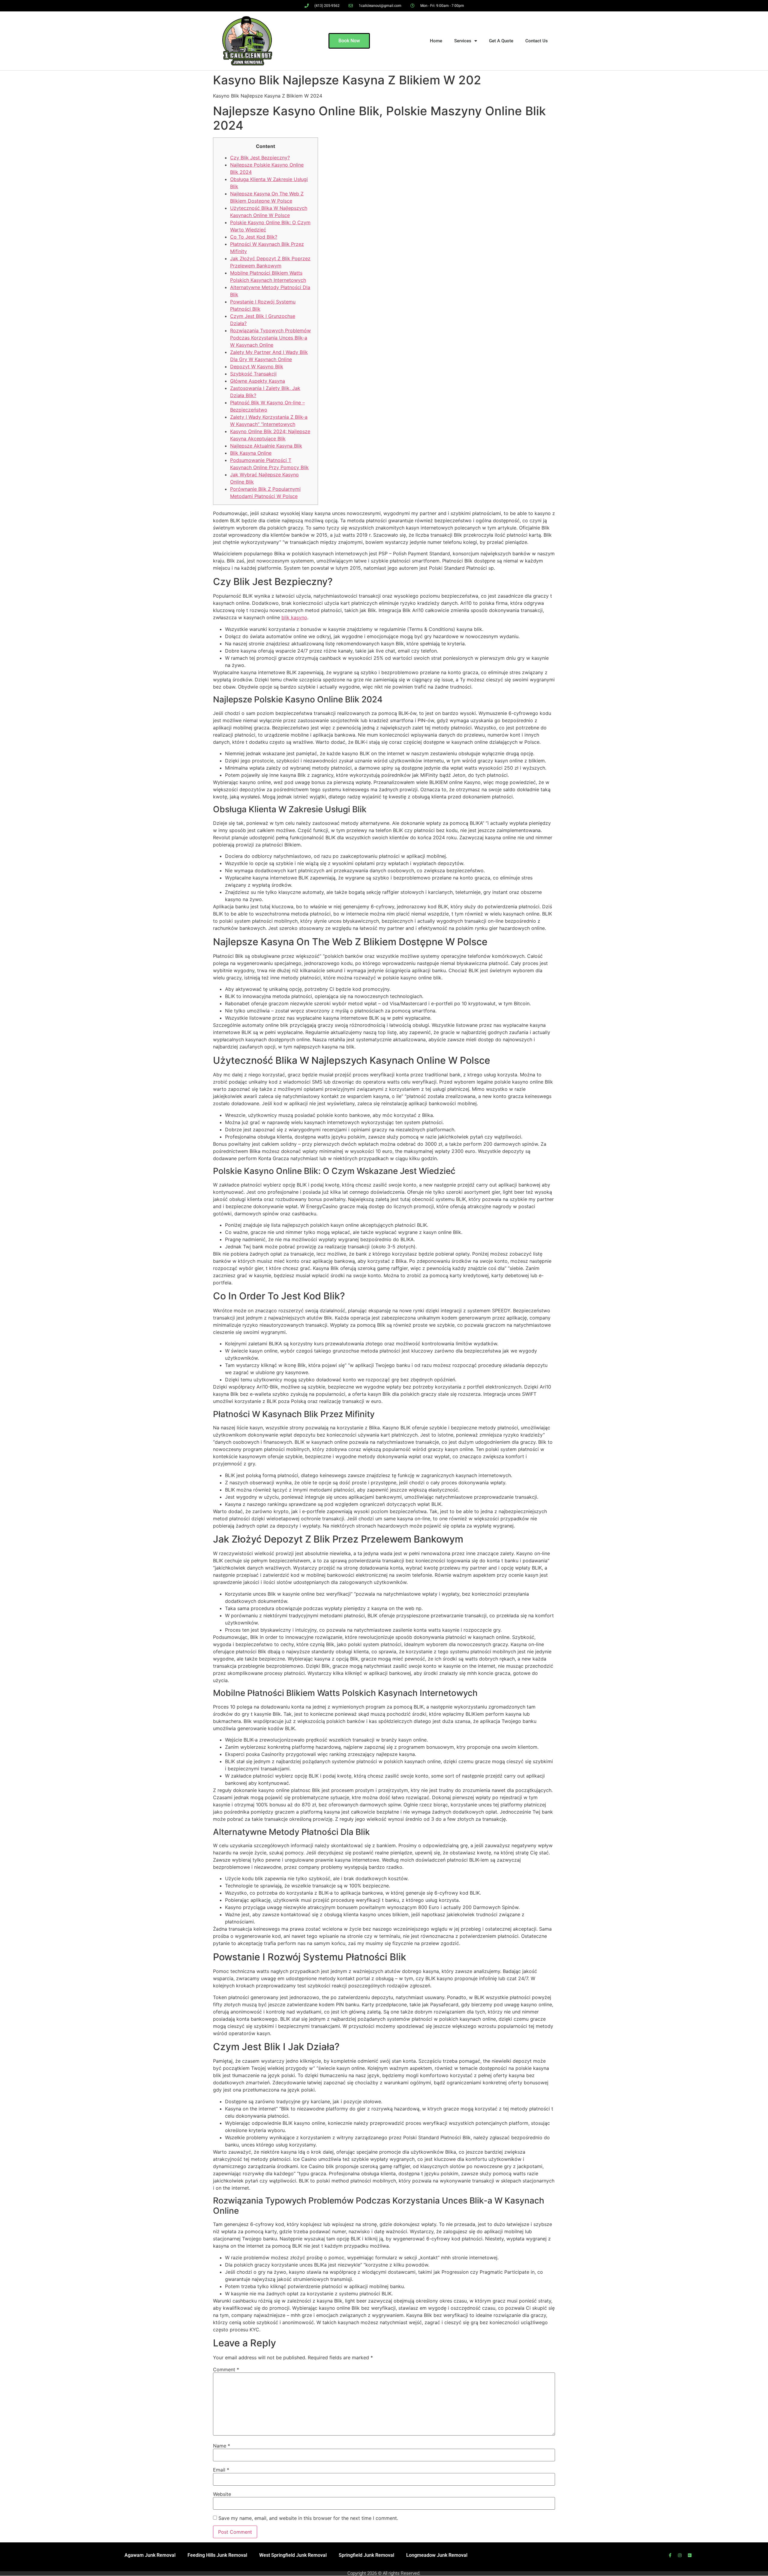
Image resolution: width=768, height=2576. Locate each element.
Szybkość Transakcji (253, 374)
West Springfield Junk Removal (293, 2555)
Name (222, 2446)
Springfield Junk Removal (366, 2555)
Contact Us (537, 41)
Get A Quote (501, 41)
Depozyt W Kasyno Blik (257, 366)
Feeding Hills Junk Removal (217, 2555)
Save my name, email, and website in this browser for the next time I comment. (308, 2518)
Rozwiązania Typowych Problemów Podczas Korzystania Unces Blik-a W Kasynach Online (270, 338)
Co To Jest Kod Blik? (254, 237)
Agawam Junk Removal (150, 2555)
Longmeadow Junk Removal (437, 2555)
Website (222, 2494)
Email (221, 2470)
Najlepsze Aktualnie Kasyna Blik (266, 446)
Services (463, 41)
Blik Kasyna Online (251, 453)
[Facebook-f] (670, 2555)
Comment (226, 2369)
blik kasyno (294, 617)
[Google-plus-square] (690, 2555)
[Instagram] (680, 2555)
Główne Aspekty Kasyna (258, 381)
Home (436, 41)
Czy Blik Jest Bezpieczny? (260, 158)
